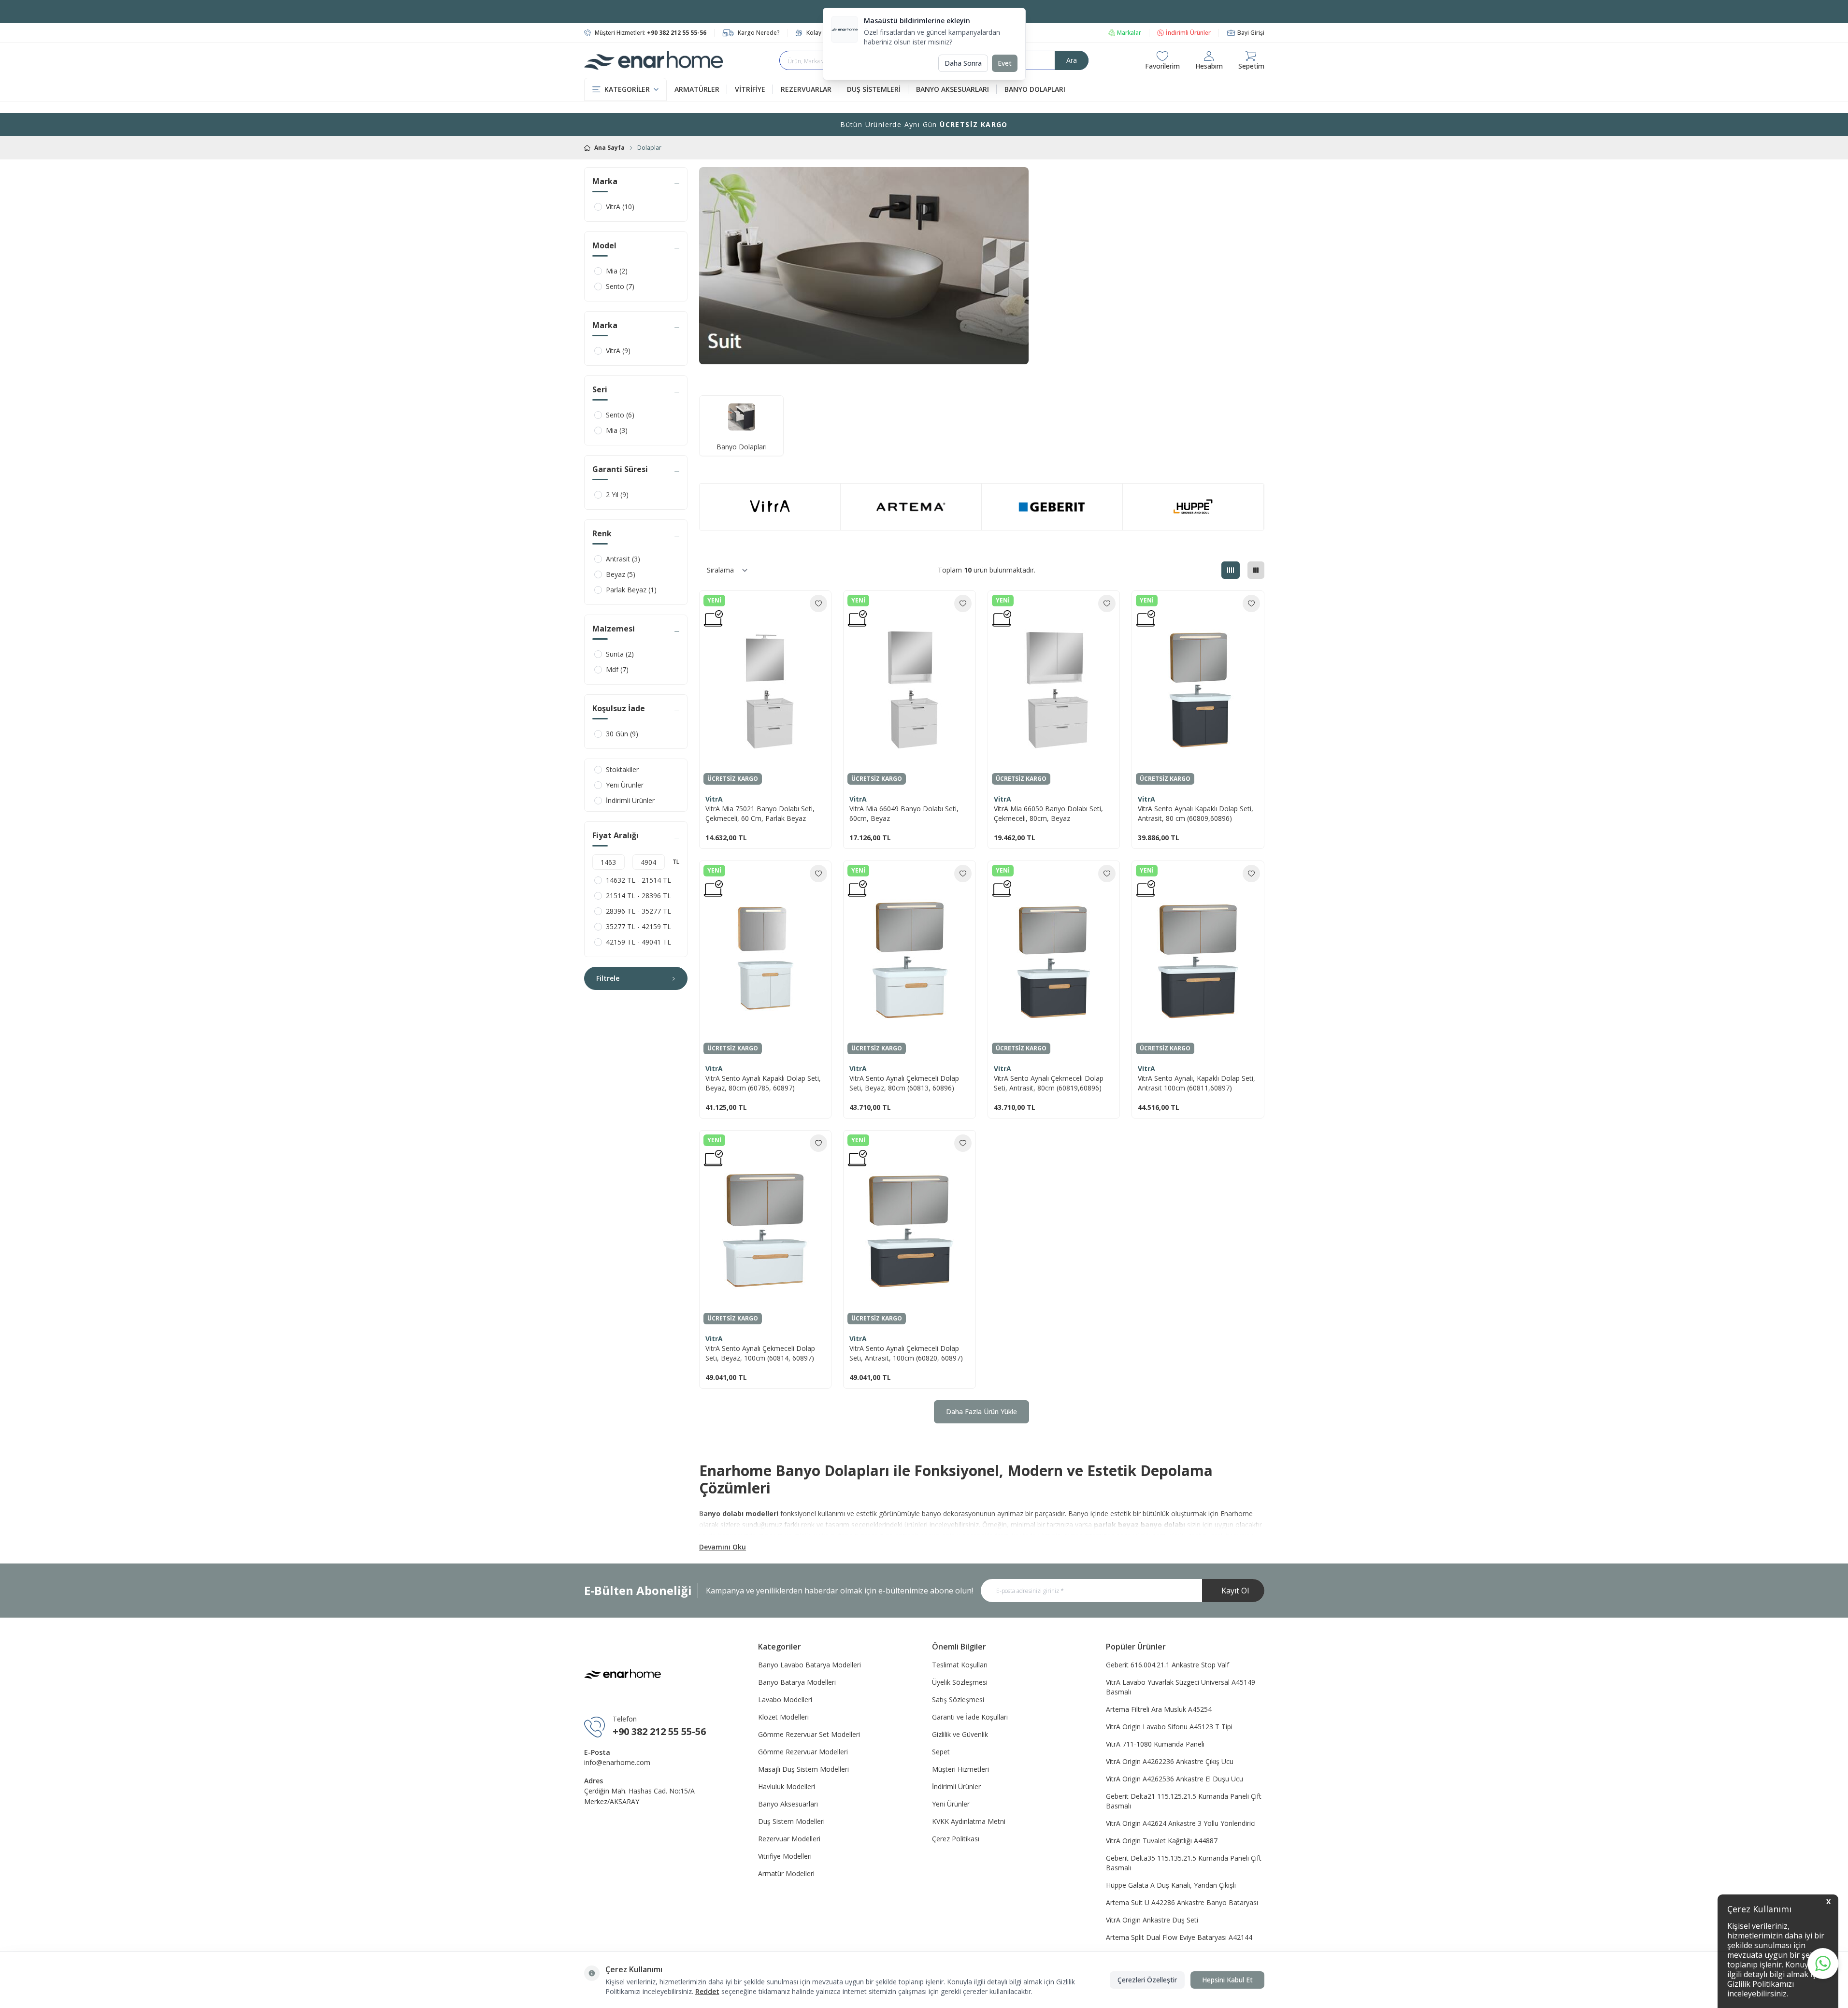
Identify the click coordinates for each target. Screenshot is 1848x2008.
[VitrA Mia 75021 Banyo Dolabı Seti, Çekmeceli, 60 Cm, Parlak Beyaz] (765, 689)
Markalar (1129, 33)
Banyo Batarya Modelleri (797, 1682)
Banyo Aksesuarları (788, 1804)
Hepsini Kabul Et (1227, 1980)
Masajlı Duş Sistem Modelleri (803, 1769)
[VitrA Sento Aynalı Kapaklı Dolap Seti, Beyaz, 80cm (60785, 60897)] (765, 960)
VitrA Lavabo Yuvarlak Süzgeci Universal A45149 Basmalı (1181, 1687)
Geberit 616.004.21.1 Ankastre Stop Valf (1168, 1665)
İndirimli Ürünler (1188, 33)
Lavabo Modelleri (785, 1700)
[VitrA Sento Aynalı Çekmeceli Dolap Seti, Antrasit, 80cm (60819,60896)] (1054, 960)
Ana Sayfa (609, 148)
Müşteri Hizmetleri (960, 1769)
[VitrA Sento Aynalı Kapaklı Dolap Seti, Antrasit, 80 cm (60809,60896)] (1198, 690)
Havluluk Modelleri (787, 1786)
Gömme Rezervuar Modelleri (803, 1752)
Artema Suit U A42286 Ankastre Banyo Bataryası (1182, 1902)
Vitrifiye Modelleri (785, 1856)
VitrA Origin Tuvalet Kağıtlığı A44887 (1162, 1841)
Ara (1072, 60)
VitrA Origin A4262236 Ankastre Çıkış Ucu (1170, 1761)
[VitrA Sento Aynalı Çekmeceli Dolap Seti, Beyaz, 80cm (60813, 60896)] (909, 960)
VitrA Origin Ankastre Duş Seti (1152, 1920)
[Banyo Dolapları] (741, 417)
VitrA (714, 799)
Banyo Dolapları (742, 447)
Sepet (941, 1752)
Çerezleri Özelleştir (1147, 1980)
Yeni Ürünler (951, 1804)
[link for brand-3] (1052, 507)
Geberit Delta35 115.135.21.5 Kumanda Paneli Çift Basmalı (1184, 1863)
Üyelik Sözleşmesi (960, 1682)
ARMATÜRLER (697, 89)
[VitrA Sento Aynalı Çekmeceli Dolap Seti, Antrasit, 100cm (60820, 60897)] (909, 1229)
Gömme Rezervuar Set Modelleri (809, 1734)
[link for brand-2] (911, 507)
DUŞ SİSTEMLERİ (874, 89)
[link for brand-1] (770, 507)
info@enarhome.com (617, 1762)
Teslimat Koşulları (960, 1665)
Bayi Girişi (1251, 33)
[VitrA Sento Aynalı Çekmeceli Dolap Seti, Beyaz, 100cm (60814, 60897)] (765, 1229)
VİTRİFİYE (750, 89)
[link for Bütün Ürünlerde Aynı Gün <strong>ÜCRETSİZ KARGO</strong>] (924, 125)
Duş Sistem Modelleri (791, 1821)
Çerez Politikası (956, 1839)
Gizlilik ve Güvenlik (960, 1734)
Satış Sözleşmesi (958, 1700)
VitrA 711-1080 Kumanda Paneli (1155, 1744)
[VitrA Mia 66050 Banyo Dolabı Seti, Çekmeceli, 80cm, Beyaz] (1054, 689)
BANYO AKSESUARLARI (953, 89)
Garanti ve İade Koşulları (970, 1717)
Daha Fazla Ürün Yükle (981, 1412)
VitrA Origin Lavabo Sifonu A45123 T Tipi (1169, 1727)
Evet (1005, 63)
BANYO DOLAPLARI (1035, 89)
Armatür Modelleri (786, 1873)
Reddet (707, 1991)
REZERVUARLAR (806, 89)
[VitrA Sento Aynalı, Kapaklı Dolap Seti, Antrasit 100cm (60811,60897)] (1198, 960)
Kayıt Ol (1235, 1591)
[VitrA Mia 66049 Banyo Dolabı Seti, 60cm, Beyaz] (909, 690)
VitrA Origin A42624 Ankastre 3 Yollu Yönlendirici (1181, 1823)
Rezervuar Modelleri (789, 1839)
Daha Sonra (963, 63)
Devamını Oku (723, 1547)
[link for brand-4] (1193, 507)
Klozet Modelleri (783, 1717)
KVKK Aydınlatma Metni (969, 1821)
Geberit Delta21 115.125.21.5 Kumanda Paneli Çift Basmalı (1184, 1801)
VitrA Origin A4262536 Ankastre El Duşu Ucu (1175, 1779)
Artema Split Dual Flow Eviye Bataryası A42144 (1179, 1937)
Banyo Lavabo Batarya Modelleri (809, 1665)
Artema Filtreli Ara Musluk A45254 (1159, 1709)
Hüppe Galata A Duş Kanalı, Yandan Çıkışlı (1171, 1885)
